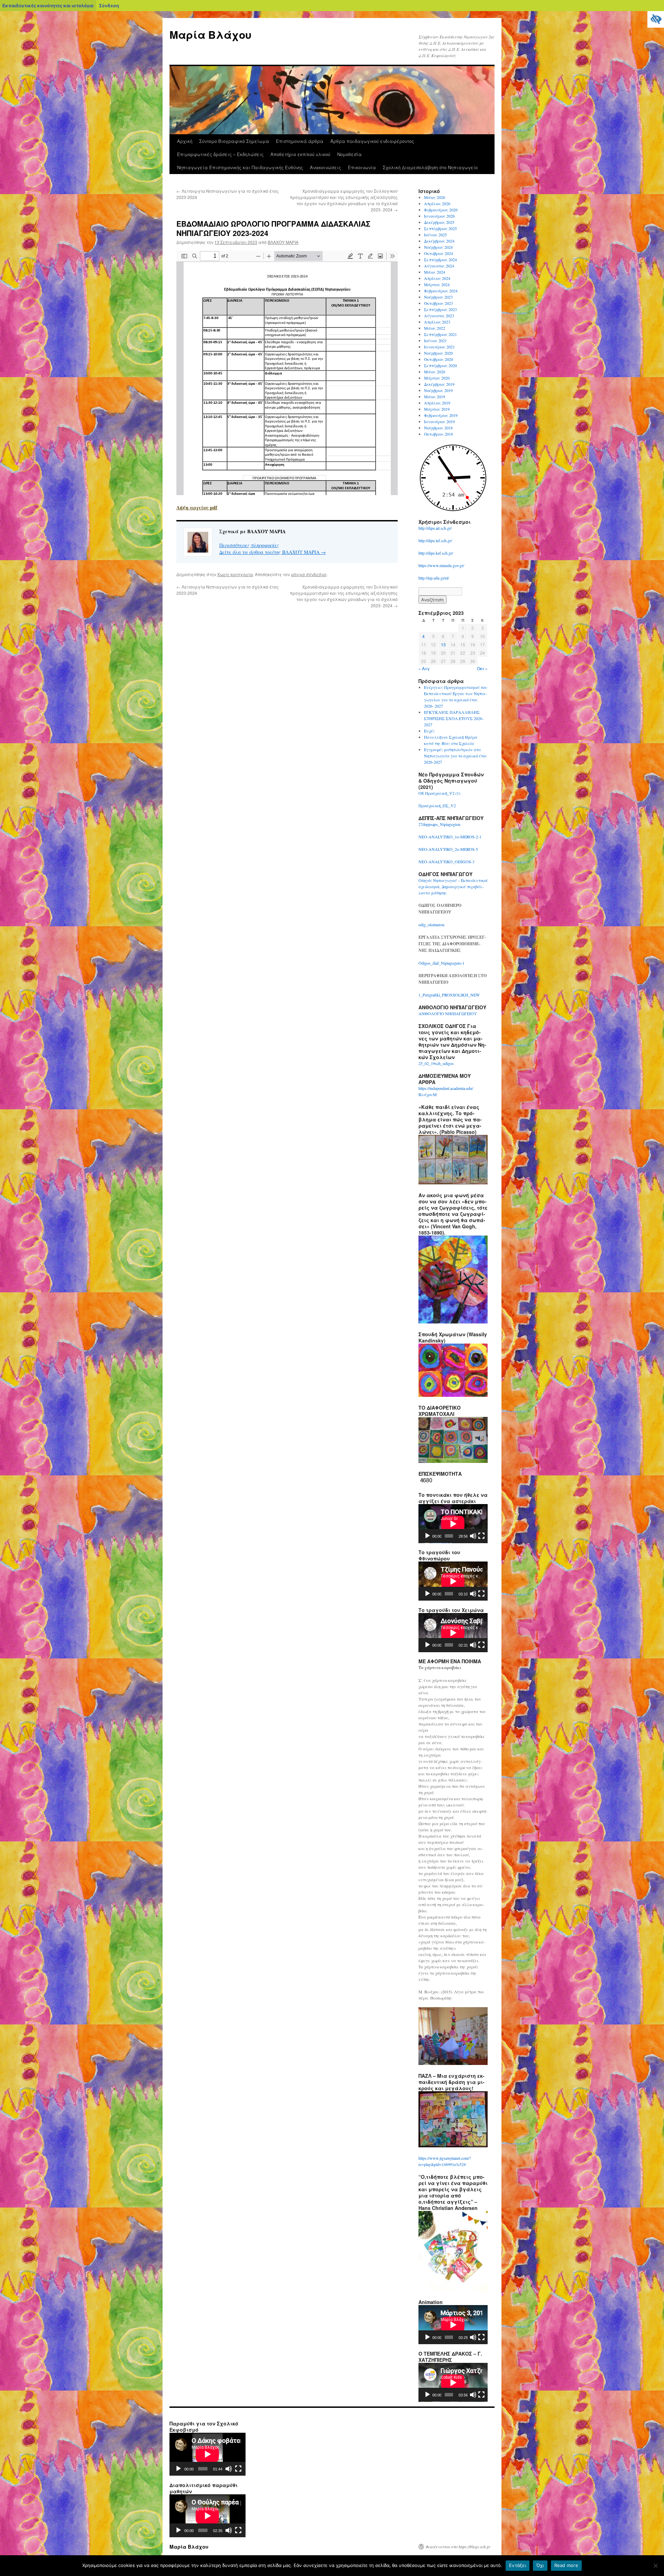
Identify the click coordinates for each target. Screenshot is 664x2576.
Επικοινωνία (362, 167)
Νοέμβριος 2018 (438, 428)
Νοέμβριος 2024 (438, 247)
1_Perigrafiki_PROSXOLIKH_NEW (449, 995)
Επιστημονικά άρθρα (300, 141)
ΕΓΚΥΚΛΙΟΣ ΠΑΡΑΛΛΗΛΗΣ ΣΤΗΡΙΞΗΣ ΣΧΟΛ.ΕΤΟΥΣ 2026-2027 (454, 718)
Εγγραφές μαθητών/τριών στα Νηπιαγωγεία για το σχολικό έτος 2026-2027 (455, 756)
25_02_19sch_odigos (436, 1063)
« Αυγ (424, 668)
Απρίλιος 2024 (437, 278)
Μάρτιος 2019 (437, 409)
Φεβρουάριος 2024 (441, 291)
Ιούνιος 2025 (435, 235)
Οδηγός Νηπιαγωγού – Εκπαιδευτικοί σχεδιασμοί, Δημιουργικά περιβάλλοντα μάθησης (453, 886)
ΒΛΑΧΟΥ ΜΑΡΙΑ (283, 242)
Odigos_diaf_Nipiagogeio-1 (441, 963)
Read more (566, 2565)
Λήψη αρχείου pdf (197, 507)
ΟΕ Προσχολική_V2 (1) (439, 793)
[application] (453, 1524)
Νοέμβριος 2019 (438, 390)
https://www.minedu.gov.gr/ (441, 565)
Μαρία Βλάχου (210, 34)
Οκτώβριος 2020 (439, 359)
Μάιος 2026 (435, 197)
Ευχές (429, 731)
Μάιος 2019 (435, 397)
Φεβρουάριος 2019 (441, 415)
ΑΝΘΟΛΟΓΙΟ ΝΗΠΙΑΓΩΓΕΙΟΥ (448, 1013)
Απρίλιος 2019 (437, 403)
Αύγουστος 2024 (439, 266)
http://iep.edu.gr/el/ (434, 578)
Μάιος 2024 (435, 272)
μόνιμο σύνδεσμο (309, 574)
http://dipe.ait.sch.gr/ (435, 528)
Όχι (540, 2565)
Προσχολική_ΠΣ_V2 (437, 805)
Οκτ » (482, 668)
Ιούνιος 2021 (435, 340)
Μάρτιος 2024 (437, 284)
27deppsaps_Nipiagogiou (439, 824)
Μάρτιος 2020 (437, 378)
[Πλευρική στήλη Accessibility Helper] (656, 19)
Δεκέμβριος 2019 (439, 384)
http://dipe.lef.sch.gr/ (435, 540)
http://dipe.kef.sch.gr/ (436, 553)
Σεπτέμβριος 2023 (440, 309)
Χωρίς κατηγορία (235, 574)
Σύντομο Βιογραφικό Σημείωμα (234, 141)
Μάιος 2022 (435, 328)
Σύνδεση (109, 6)
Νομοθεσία (349, 154)
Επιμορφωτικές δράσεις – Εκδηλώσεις (220, 154)
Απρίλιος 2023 (437, 322)
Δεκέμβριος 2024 (439, 241)
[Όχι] (655, 2566)
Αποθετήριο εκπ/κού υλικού (300, 154)
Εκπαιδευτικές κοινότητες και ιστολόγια (48, 6)
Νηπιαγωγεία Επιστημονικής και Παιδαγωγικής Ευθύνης (240, 167)
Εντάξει (518, 2565)
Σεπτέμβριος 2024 (440, 260)
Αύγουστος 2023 (439, 316)
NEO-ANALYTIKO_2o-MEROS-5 (448, 849)
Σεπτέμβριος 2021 (440, 334)
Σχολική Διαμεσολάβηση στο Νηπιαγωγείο (430, 167)
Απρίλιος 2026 (437, 203)
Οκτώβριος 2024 (439, 253)
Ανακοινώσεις (325, 167)
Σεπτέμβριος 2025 (440, 228)
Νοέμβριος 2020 (438, 353)
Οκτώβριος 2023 (439, 303)
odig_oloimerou (431, 925)
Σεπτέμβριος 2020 (440, 365)
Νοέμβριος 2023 (438, 297)
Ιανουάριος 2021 (439, 347)
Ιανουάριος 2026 (439, 216)
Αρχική (185, 141)
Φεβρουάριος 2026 (441, 210)
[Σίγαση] (473, 1536)
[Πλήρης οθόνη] (481, 1536)
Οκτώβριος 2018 (439, 434)
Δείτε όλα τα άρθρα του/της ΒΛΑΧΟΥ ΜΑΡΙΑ (273, 552)
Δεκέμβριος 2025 (439, 222)
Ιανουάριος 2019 (439, 421)
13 (443, 644)
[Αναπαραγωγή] (427, 1536)
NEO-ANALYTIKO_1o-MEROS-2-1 (450, 837)
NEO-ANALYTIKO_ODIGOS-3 (446, 862)
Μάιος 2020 (435, 372)
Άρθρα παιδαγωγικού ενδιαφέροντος (372, 141)
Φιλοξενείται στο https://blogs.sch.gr (458, 2547)
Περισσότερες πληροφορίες (249, 545)
